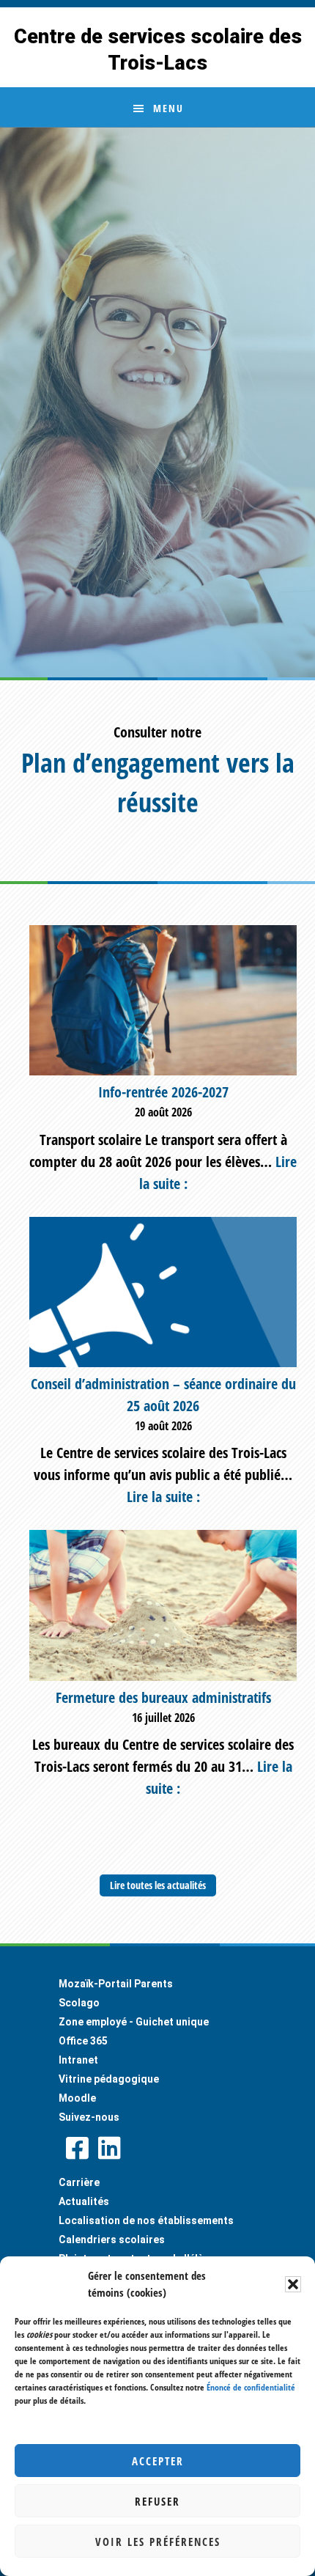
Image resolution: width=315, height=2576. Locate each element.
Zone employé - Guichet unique (134, 2022)
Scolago (79, 2003)
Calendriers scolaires (112, 2240)
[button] (293, 2284)
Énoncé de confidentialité (251, 2387)
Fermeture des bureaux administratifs (163, 1697)
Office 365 (83, 2041)
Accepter (158, 2461)
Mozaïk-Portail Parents (116, 1984)
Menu (168, 108)
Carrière (79, 2182)
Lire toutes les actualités (158, 1885)
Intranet (78, 2060)
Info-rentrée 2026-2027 (163, 1092)
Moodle (77, 2098)
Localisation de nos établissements (146, 2220)
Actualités (84, 2201)
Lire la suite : (163, 1497)
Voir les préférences (158, 2542)
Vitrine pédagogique (109, 2079)
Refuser (157, 2501)
